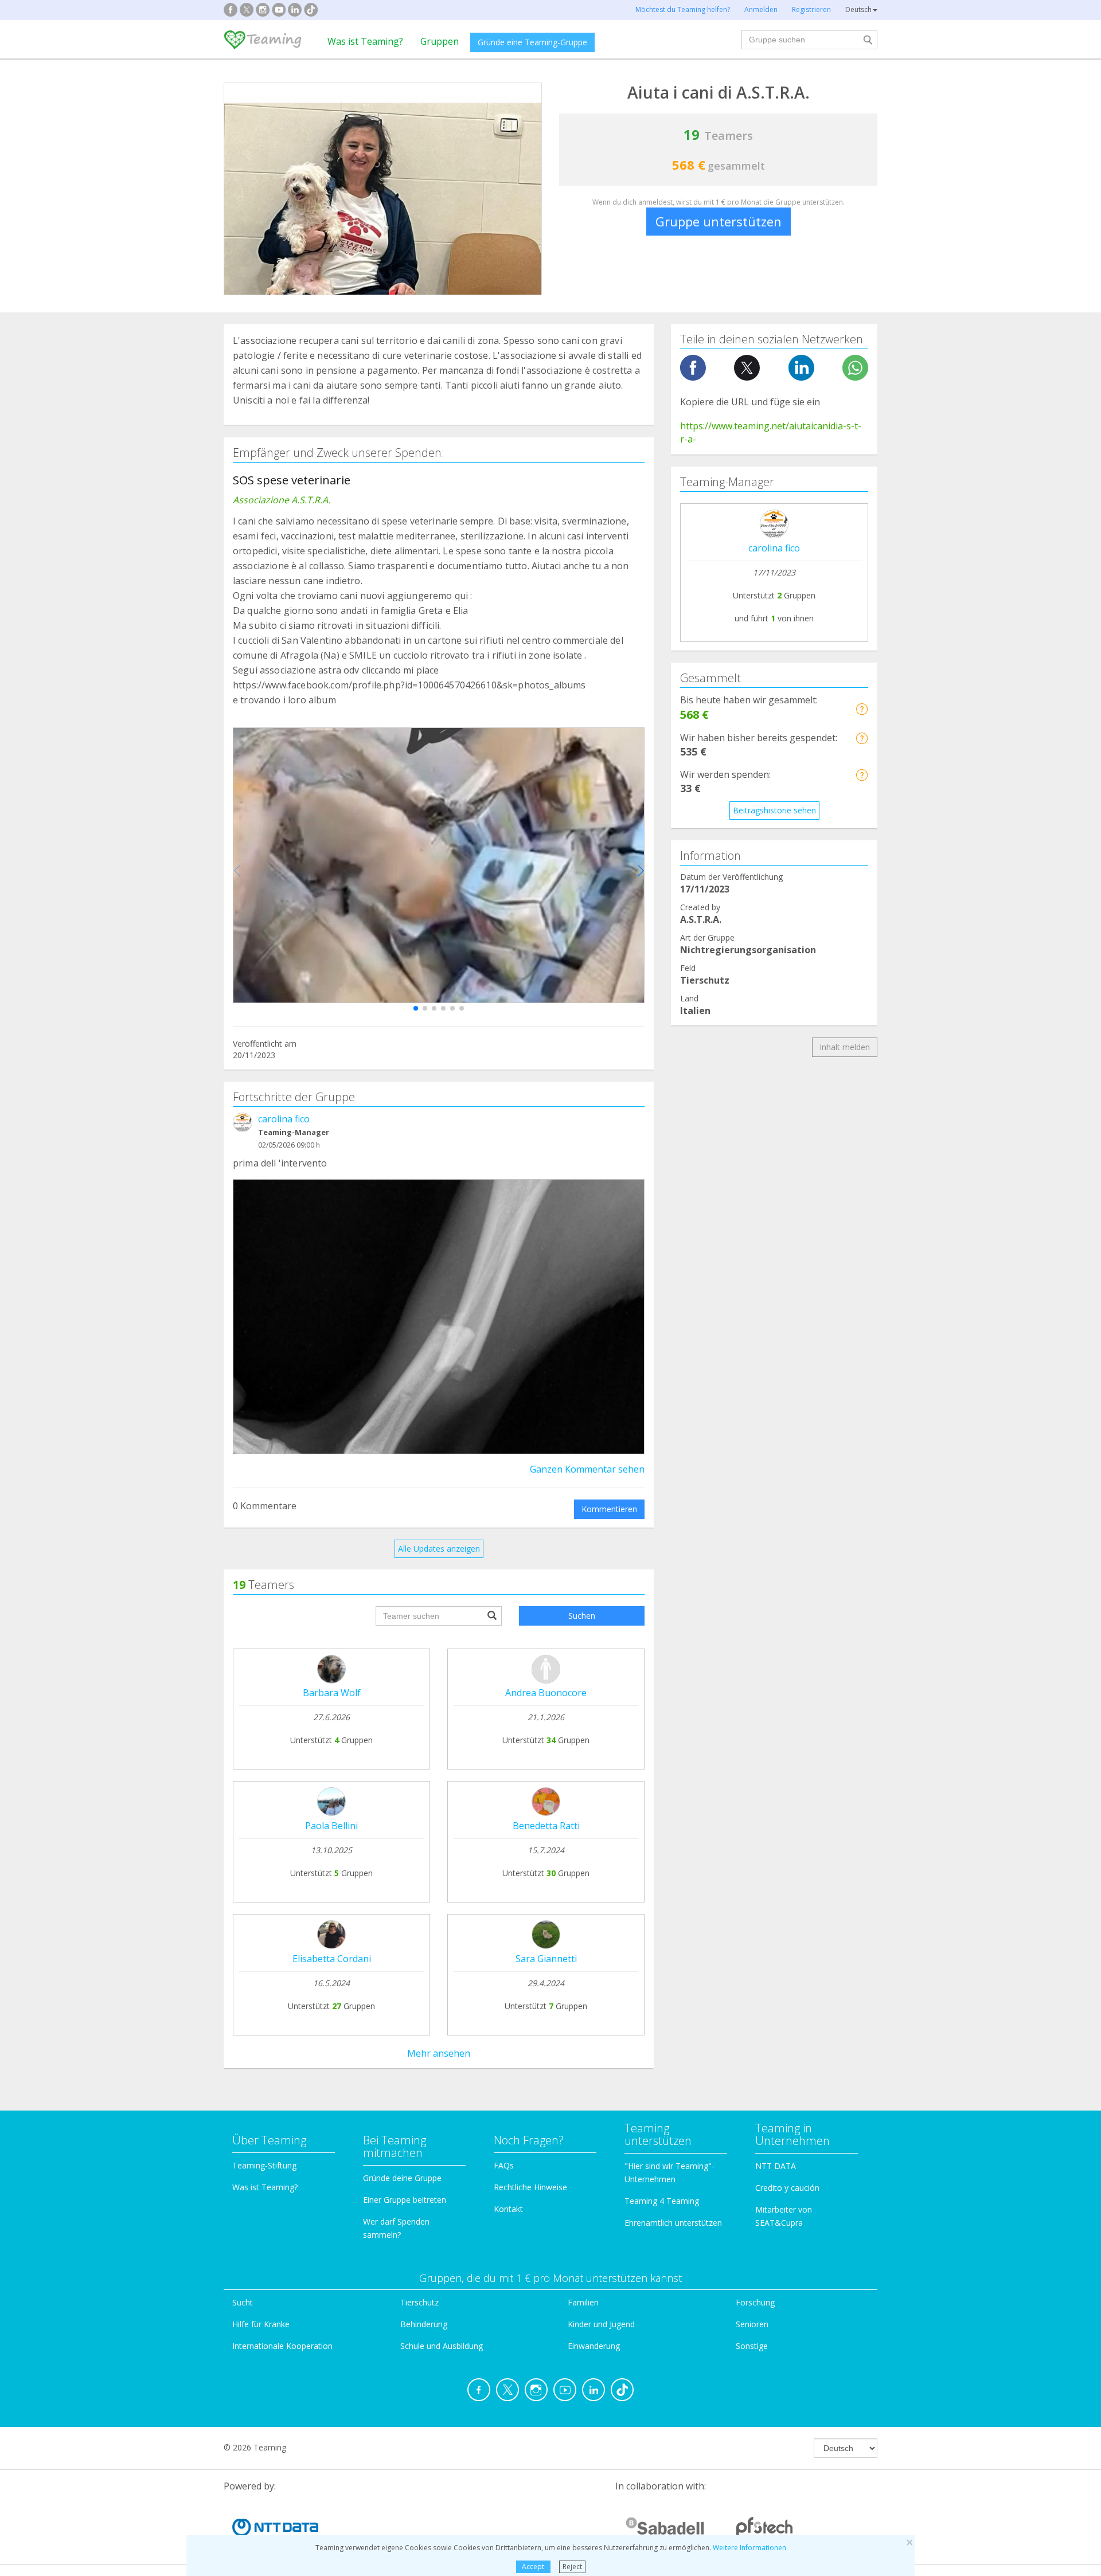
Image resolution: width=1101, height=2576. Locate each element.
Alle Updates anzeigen (439, 1549)
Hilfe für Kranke (261, 2324)
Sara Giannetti (546, 1959)
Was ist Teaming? (365, 41)
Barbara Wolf (332, 1693)
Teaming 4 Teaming (662, 2201)
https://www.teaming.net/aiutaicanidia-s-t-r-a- (771, 432)
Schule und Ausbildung (442, 2346)
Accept (533, 2567)
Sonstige (752, 2346)
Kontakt (508, 2209)
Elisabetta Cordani (332, 1959)
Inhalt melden (845, 1047)
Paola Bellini (331, 1826)
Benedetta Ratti (546, 1826)
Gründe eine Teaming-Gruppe (532, 42)
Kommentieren (609, 1509)
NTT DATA (776, 2166)
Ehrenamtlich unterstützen (673, 2223)
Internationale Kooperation (282, 2346)
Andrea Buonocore (546, 1693)
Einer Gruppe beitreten (405, 2200)
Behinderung (424, 2324)
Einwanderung (594, 2346)
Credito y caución (787, 2188)
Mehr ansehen (439, 2053)
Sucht (243, 2302)
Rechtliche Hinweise (530, 2187)
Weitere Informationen (749, 2548)
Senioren (752, 2324)
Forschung (755, 2302)
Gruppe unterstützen (719, 221)
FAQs (504, 2165)
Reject (572, 2567)
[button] (416, 1008)
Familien (583, 2302)
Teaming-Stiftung (264, 2165)
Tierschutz (419, 2302)
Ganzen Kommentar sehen (587, 1469)
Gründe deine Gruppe (402, 2178)
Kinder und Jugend (601, 2324)
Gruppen (440, 41)
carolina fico (284, 1119)
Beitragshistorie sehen (774, 810)
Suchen (582, 1616)
